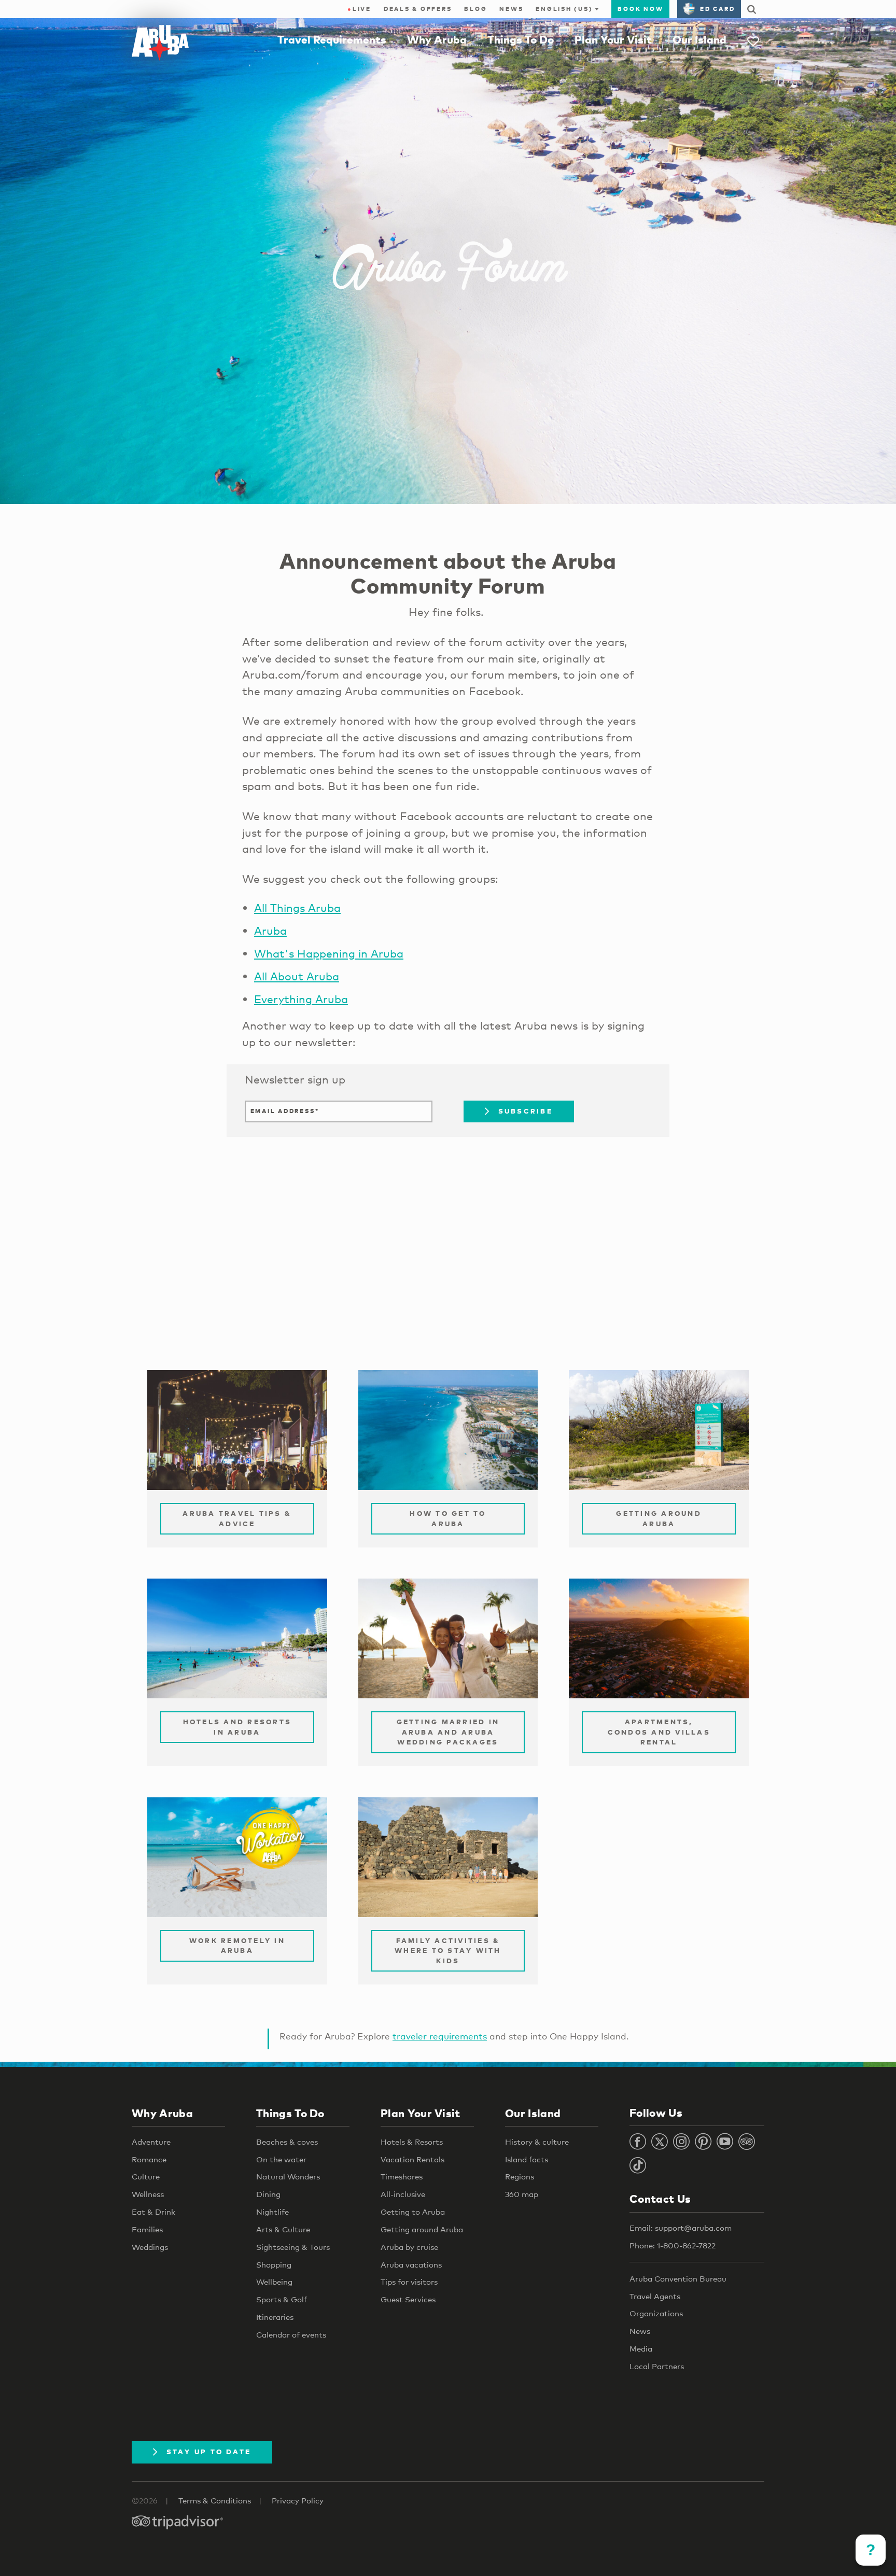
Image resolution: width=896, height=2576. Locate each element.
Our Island (699, 39)
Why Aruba (437, 39)
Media (641, 2348)
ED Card (717, 9)
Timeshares (402, 2176)
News (511, 9)
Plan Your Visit (613, 39)
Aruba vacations (411, 2264)
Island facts (527, 2159)
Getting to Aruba (413, 2212)
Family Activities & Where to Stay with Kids (448, 1951)
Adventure (151, 2142)
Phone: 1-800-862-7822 (673, 2245)
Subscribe (526, 1111)
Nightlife (272, 2212)
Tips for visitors (409, 2282)
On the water (281, 2159)
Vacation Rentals (412, 2159)
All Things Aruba (297, 908)
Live (359, 9)
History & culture (537, 2142)
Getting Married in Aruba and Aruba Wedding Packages (448, 1732)
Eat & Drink (153, 2212)
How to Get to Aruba (448, 1518)
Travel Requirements (332, 39)
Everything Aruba (301, 999)
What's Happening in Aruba (329, 953)
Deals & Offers (418, 9)
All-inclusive (403, 2194)
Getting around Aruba (422, 2229)
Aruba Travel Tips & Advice (237, 1518)
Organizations (656, 2313)
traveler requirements (440, 2036)
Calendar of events (291, 2334)
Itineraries (275, 2317)
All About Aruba (297, 976)
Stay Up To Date (209, 2452)
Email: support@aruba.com (681, 2228)
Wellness (148, 2194)
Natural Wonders (288, 2176)
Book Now (640, 9)
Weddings (150, 2247)
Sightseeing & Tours (293, 2247)
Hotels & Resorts (412, 2142)
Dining (268, 2194)
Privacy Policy (298, 2500)
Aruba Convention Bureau (678, 2278)
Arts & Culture (283, 2229)
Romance (149, 2159)
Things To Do (521, 39)
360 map (522, 2194)
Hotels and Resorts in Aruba (237, 1727)
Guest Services (408, 2299)
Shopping (274, 2264)
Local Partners (657, 2366)
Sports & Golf (282, 2299)
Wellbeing (274, 2282)
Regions (520, 2176)
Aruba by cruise (409, 2247)
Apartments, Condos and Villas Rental (659, 1732)
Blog (475, 9)
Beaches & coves (287, 2142)
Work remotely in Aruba (237, 1946)
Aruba (270, 931)
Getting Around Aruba (659, 1518)
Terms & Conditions (215, 2500)
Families (147, 2229)
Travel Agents (655, 2296)
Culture (146, 2176)
